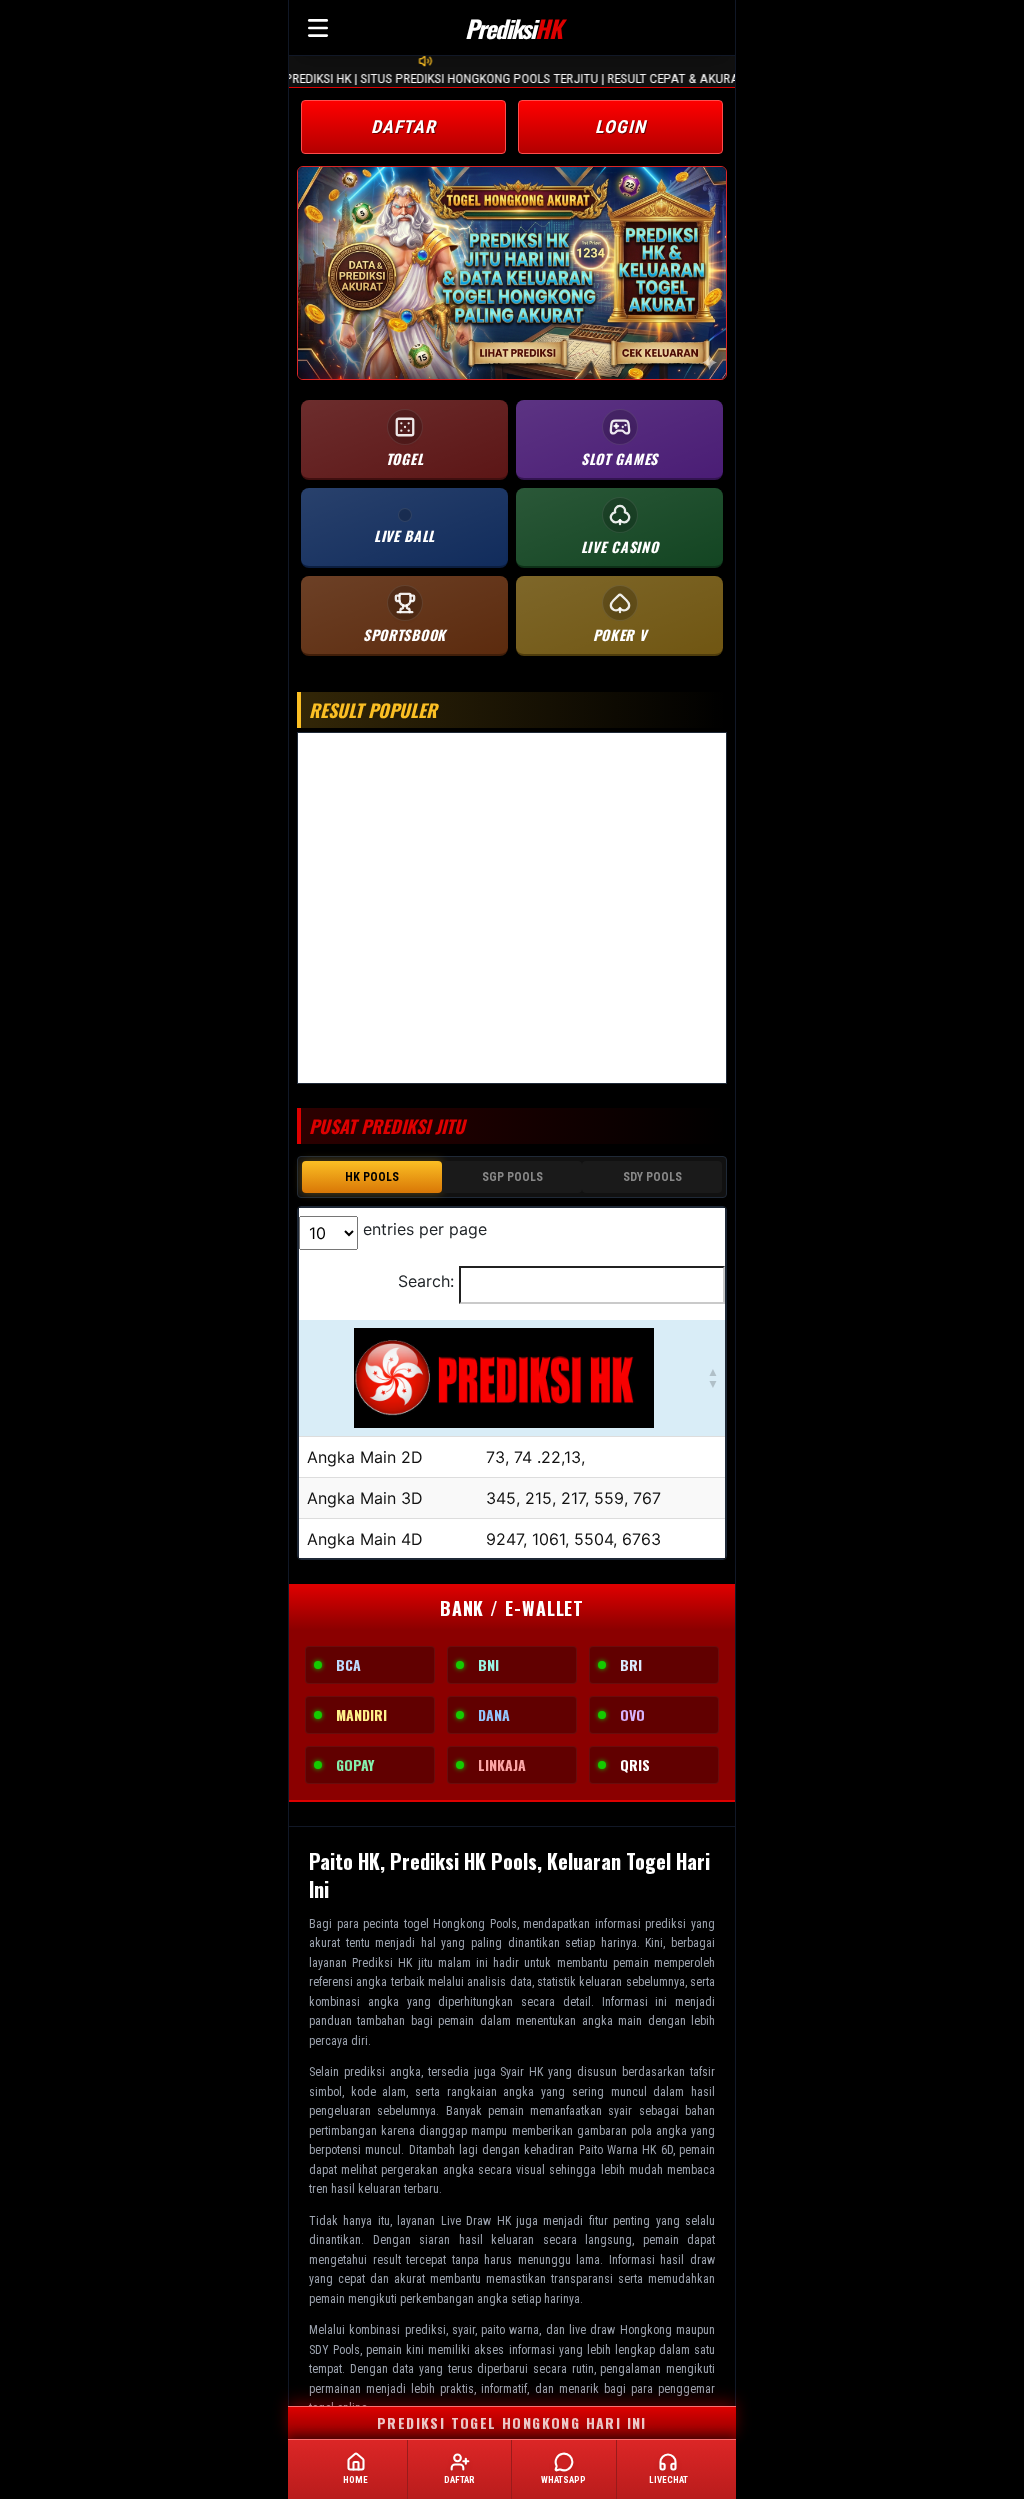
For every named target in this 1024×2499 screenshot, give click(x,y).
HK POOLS (372, 1177)
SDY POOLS (652, 1177)
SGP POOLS (512, 1177)
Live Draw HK (476, 2221)
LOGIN (620, 126)
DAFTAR (403, 126)
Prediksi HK (382, 1963)
